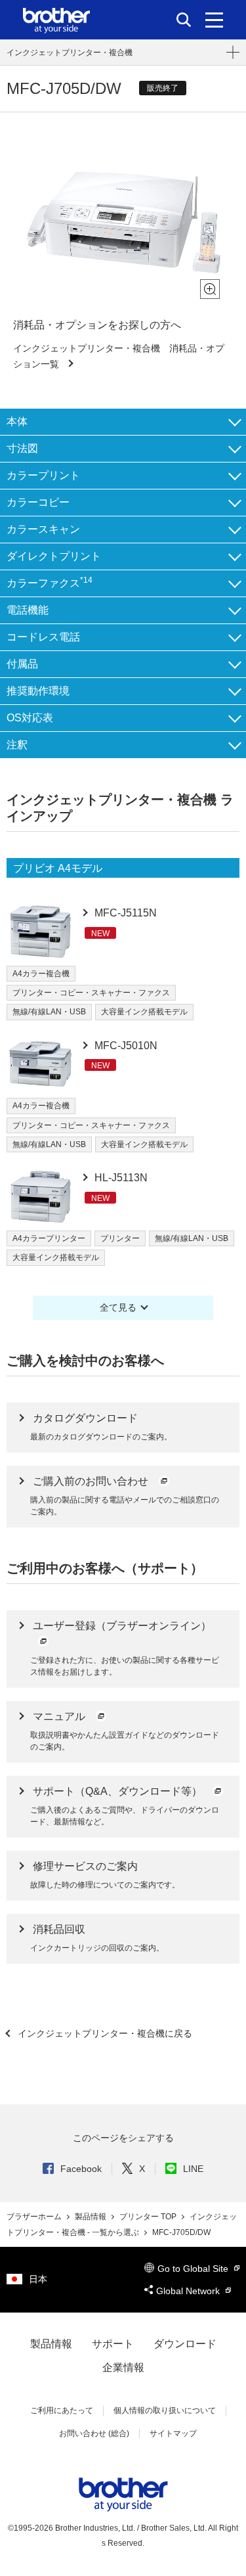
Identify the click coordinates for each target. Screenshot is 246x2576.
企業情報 (123, 2367)
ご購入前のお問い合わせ (92, 1481)
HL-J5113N (120, 1178)
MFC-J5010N (125, 1046)
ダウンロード (185, 2344)
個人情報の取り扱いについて (165, 2410)
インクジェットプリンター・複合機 (70, 53)
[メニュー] (214, 20)
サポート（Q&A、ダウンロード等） (119, 1791)
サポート (113, 2344)
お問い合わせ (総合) (94, 2433)
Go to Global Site (194, 2269)
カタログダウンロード (85, 1418)
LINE (193, 2169)
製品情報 (92, 2217)
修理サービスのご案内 (85, 1866)
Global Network (189, 2291)
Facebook (81, 2169)
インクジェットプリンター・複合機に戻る (104, 2033)
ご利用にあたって (62, 2410)
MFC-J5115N (124, 913)
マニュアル (60, 1716)
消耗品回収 (59, 1929)
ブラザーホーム (35, 2217)
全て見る (118, 1307)
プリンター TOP (149, 2217)
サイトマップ (173, 2433)
